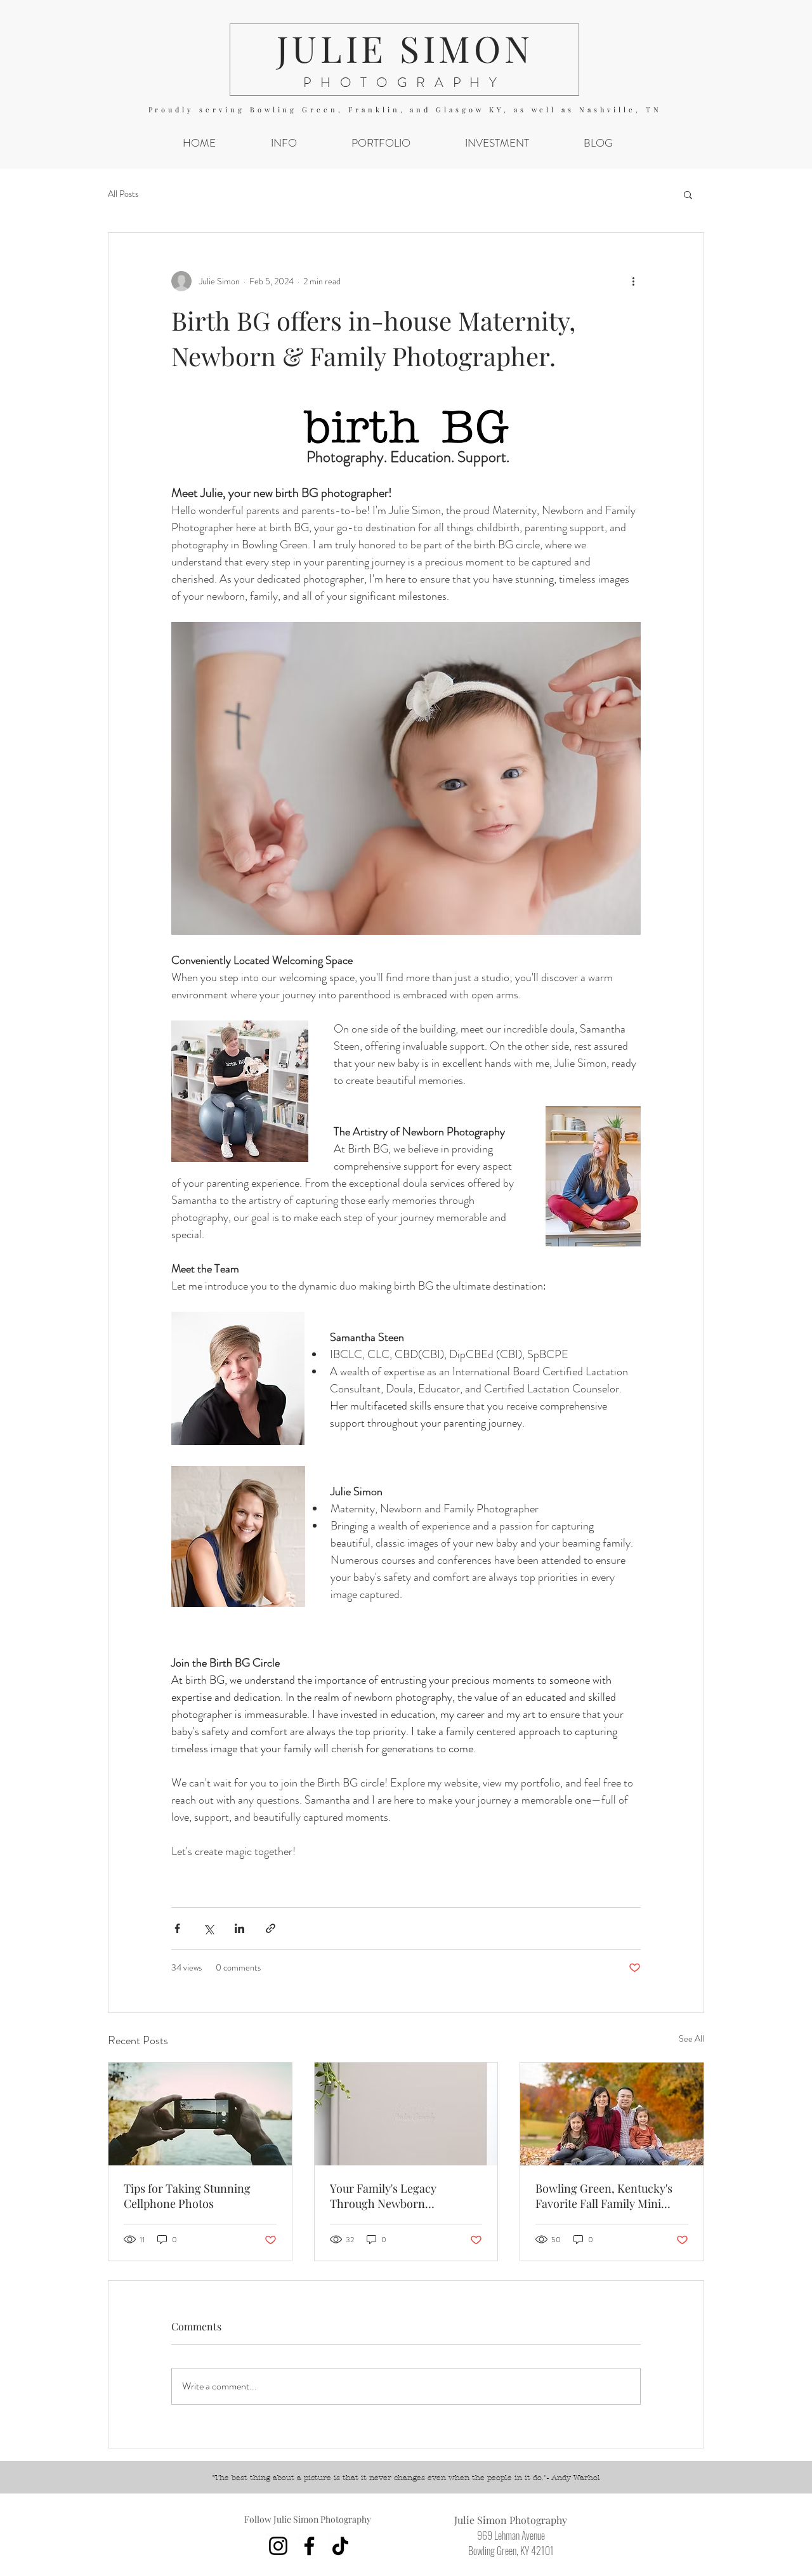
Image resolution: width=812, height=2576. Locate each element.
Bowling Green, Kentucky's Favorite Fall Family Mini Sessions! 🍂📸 (604, 2196)
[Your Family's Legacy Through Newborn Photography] (406, 2114)
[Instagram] (278, 2546)
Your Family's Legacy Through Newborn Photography (383, 2196)
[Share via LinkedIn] (239, 1928)
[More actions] (633, 281)
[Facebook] (309, 2546)
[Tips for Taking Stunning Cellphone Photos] (200, 2114)
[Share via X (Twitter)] (208, 1928)
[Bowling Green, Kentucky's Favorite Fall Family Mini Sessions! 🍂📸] (612, 2114)
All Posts (123, 194)
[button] (284, 143)
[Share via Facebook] (177, 1928)
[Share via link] (271, 1928)
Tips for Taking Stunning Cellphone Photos (187, 2196)
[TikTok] (340, 2546)
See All (691, 2038)
